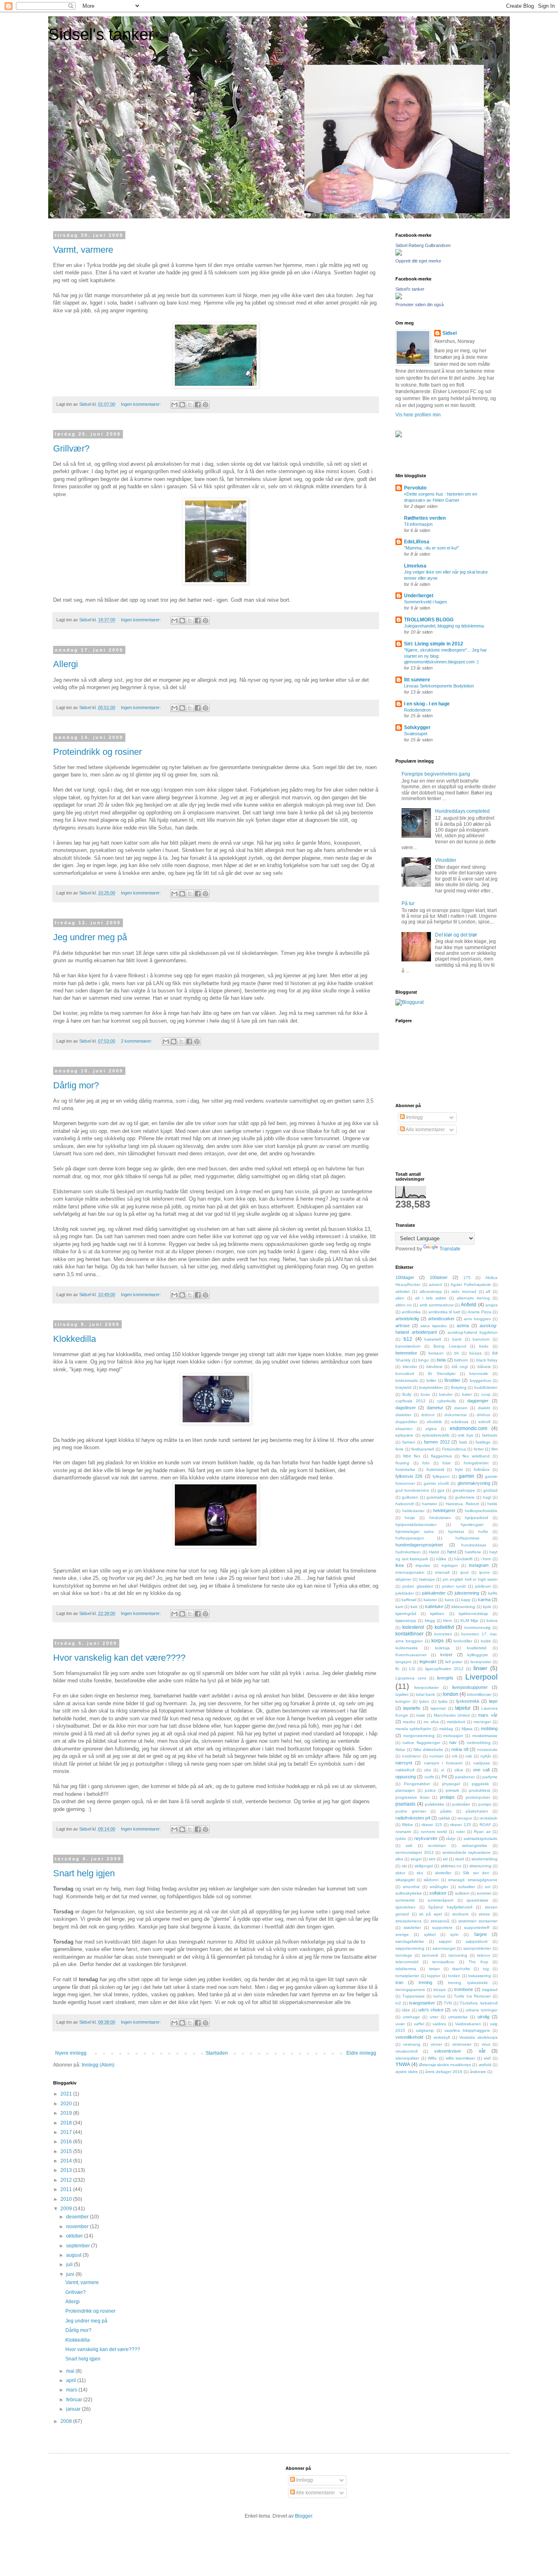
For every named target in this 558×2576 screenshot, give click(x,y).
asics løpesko (434, 1326)
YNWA (403, 2064)
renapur (465, 1818)
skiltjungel (424, 1866)
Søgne (480, 1934)
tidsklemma (406, 1969)
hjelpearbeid (477, 1518)
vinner (436, 2044)
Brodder (452, 1380)
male (421, 1715)
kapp (466, 1600)
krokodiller (463, 1641)
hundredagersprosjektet (419, 1545)
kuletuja (442, 1648)
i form (486, 1559)
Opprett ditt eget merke (418, 261)
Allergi (66, 664)
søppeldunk (477, 1941)
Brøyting (459, 1387)
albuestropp (431, 1291)
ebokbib (434, 1422)
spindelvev (405, 1907)
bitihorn (461, 1360)
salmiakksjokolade (481, 1839)
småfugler (439, 1887)
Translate (450, 1249)
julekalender (434, 1593)
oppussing (406, 1777)
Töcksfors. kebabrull (479, 2003)
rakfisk (444, 1818)
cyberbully (446, 1401)
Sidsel (450, 333)
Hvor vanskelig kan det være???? (119, 1658)
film (494, 1449)
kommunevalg (478, 1627)
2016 (67, 2142)
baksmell (433, 1339)
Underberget (419, 596)
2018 (67, 2123)
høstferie (473, 1552)
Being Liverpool (450, 1346)
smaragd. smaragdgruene (473, 1880)
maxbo (409, 1722)
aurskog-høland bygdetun (473, 1332)
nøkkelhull (405, 1770)
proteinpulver (478, 1797)
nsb (469, 1756)
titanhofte (461, 1969)
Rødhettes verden (425, 518)
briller (431, 1380)
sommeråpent (441, 1900)
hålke (441, 1559)
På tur (408, 903)
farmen (409, 1442)
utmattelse (458, 2017)
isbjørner (403, 1579)
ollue (459, 1770)
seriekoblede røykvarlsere (467, 1852)
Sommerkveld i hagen (425, 602)
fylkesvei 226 (409, 1476)
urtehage (411, 2017)
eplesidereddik (436, 1435)
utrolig (483, 2017)
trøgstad (490, 1990)
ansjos (491, 1305)
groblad (490, 1490)
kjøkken (437, 1614)
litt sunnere (417, 680)
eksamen (404, 1429)
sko (420, 1873)
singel (416, 1859)
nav (453, 1742)
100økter (439, 1277)
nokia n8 (460, 1749)
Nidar (400, 1750)
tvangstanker (422, 2003)
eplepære (404, 1435)
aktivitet (403, 1291)
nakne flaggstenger (421, 1743)
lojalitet (402, 1694)
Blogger (304, 2516)
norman (436, 1756)
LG (412, 1669)
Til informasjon (418, 524)
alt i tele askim (431, 1298)
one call (481, 1770)
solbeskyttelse (409, 1893)
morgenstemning (419, 1736)
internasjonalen (410, 1572)
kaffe (493, 1593)
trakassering (480, 1976)
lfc (397, 1669)
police (430, 1790)
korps (437, 1641)
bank (457, 1339)
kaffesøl (409, 1600)
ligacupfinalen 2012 (444, 1669)
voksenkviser (448, 2051)
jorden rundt (454, 1586)
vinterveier (462, 2044)
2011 (67, 2189)
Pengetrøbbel (417, 1784)
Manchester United (452, 1715)
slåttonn (431, 1880)
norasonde (487, 1750)
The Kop (478, 1962)
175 (467, 1278)
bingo (424, 1360)
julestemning (467, 1593)
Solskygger (417, 727)
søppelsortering (410, 1948)
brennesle (479, 1374)
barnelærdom (408, 1346)
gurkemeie (465, 1497)
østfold (485, 2065)
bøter (467, 1394)
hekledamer (413, 1511)
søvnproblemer (477, 1948)
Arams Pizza (479, 1312)
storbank (460, 1914)
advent (435, 1285)
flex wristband (476, 1456)
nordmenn (412, 1756)
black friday (487, 1360)
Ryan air (482, 1832)
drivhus (483, 1415)
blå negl (460, 1367)
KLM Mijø (469, 1621)
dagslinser (406, 1408)
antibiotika (411, 1312)
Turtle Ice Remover (472, 1996)
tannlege (404, 1955)
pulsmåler (461, 1804)
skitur (400, 1873)
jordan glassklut (417, 1586)
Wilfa (432, 2058)
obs (427, 1770)
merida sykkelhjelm (413, 1729)
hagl (487, 1497)
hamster (430, 1504)
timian (434, 1969)
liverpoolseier (426, 1687)
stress (484, 1914)
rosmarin (403, 1832)
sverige (402, 1934)
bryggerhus (480, 1380)
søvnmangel (444, 1948)
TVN (448, 2003)
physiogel (451, 1784)
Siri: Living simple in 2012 (434, 644)
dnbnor (428, 1415)
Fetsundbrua (454, 1449)
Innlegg (414, 1117)
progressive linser (413, 1797)
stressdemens (408, 1921)
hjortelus (456, 1532)
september (79, 2246)
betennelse (406, 1353)
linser (480, 1668)
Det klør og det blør (456, 935)
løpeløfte (412, 1708)
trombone (464, 1989)
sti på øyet (430, 1914)
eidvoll (484, 1422)
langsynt (403, 1662)
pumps (485, 1804)
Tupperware (414, 1996)
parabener (465, 1777)
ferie (400, 1449)
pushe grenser (411, 1811)
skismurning (480, 1866)
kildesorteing (463, 1607)
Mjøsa (467, 1729)
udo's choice (431, 2010)
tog (486, 1969)
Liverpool (481, 1677)
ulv (455, 2010)
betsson (436, 1353)
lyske (443, 1701)
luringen (403, 1701)
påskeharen (477, 1811)
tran (399, 1982)
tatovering (458, 1955)
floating (402, 1463)
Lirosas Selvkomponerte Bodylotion (439, 686)
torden (454, 1976)
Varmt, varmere (83, 250)
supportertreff (477, 1928)
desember (78, 2217)
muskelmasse (485, 1736)
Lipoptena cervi (411, 1678)
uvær (400, 2024)
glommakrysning (474, 1483)
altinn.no (404, 1305)
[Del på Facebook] (198, 405)
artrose (403, 1326)
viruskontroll (406, 2051)
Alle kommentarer (425, 1130)
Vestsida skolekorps (478, 2037)
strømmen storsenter (478, 1921)
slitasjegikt (405, 1880)
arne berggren (477, 1319)
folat (446, 1463)
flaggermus (441, 1456)
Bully (407, 1394)
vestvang (412, 2044)
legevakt (428, 1662)
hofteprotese (468, 1538)
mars (72, 2390)
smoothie (411, 1887)
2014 (67, 2161)
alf (488, 1291)
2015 (67, 2151)
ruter (461, 1832)
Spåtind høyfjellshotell (450, 1907)
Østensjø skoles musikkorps (445, 2065)
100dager (405, 1277)
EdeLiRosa (417, 542)
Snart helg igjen (84, 1873)
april (72, 2380)
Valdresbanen (468, 2024)
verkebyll (442, 2037)
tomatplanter (407, 1976)
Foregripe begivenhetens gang (436, 774)
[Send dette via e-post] (174, 405)
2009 (67, 2209)
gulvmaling (436, 1497)
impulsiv (423, 1565)
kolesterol (413, 1627)
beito (484, 1346)
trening (425, 1982)
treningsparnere (410, 1990)
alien (400, 1298)
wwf (487, 2058)
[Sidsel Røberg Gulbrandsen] (399, 254)
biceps (475, 1353)
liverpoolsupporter (470, 1687)
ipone (484, 1572)
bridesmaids (407, 1380)
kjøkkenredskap (473, 1614)
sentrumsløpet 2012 (415, 1852)
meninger (482, 1722)
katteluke (434, 1606)
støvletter (412, 1928)
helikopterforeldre (481, 1511)
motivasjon (453, 1736)
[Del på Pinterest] (205, 405)
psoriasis (405, 1804)
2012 (67, 2180)
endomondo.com (469, 1428)
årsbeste (478, 2072)
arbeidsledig (407, 1319)
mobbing (489, 1728)
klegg (430, 1621)
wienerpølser (407, 2058)
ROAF (485, 1825)
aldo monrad (464, 1291)
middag (446, 1729)
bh (457, 1353)
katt (414, 1607)
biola (441, 1360)
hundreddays (474, 1545)
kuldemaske (407, 1648)
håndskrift (463, 1559)
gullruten (410, 1497)
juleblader (405, 1593)
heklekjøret (444, 1510)
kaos (449, 1600)
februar (75, 2400)
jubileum (483, 1586)
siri (445, 1859)
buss (425, 1394)
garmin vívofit (436, 1483)
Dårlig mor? (76, 1085)
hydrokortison (408, 1552)
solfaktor (438, 1893)
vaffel (419, 2024)
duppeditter (406, 1422)
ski (404, 1866)
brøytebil (403, 1387)
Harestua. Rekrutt (462, 1504)
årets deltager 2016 (444, 2072)
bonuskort (405, 1374)
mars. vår (488, 1715)
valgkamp (425, 2030)
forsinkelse (405, 1469)
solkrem (462, 1893)
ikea (400, 1565)
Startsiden (217, 2053)
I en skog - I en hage (427, 704)
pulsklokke (435, 1804)
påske (446, 1811)
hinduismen (440, 1518)
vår (482, 2051)
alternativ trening (473, 1298)
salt (409, 1845)
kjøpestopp (406, 1621)
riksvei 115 (432, 1825)
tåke (406, 2010)
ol (442, 1770)
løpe (493, 1701)
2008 (67, 2421)
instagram (479, 1565)
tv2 (398, 2003)
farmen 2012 (437, 1442)
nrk (455, 1756)
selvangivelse (475, 1845)
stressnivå (440, 1921)
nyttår (486, 1756)
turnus (439, 1996)
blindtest (434, 1367)
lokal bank (425, 1694)
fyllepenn (441, 1476)
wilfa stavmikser (461, 2058)
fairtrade (490, 1435)
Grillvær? (71, 448)
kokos (492, 1621)
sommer (484, 1893)
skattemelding (484, 1859)
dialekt (484, 1408)
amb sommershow (436, 1305)
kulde (486, 1641)
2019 (67, 2113)
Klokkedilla (75, 1339)
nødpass (482, 1763)
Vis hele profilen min (418, 415)
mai (71, 2371)
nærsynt (404, 1763)
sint (432, 1859)
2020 (67, 2104)
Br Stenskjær (442, 1374)
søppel (445, 1941)
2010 (67, 2199)
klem (448, 1621)
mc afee (431, 1722)
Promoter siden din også (420, 305)
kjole (487, 1607)
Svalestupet (416, 734)
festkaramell (423, 1449)
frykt (459, 1469)
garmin (466, 1476)
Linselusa (415, 566)
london (451, 1694)
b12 (408, 1339)
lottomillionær (479, 1694)
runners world (434, 1832)
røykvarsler (426, 1838)
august (74, 2255)
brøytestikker (431, 1387)
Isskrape (427, 1579)
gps (441, 1490)
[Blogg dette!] (182, 405)
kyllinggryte (478, 1655)
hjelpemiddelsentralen (416, 1525)
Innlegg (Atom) (98, 2065)
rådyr (451, 1839)
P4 (444, 1777)
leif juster (454, 1662)
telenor (484, 1955)
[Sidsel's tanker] (399, 298)
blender (410, 1367)
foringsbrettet (476, 1463)
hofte (483, 1532)
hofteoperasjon (410, 1538)
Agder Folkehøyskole (471, 1285)
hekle (492, 1504)
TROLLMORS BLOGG (429, 620)
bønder (446, 1394)
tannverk (430, 1955)
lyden (424, 1701)
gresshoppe (464, 1490)
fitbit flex (412, 1456)
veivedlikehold (409, 2037)
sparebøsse (478, 1900)
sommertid (405, 1900)
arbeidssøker (441, 1319)
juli (70, 2265)
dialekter (403, 1415)
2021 (67, 2094)
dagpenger (478, 1401)
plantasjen (405, 1790)
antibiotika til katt (444, 1312)
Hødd (434, 1552)
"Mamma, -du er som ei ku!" (432, 548)
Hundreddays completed (462, 811)
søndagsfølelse (410, 1941)
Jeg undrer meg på (90, 937)
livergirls (445, 1678)
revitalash (489, 1818)
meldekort (456, 1722)
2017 (67, 2132)
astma (463, 1326)
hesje (410, 1518)
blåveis (484, 1367)
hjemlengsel (472, 1525)
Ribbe (407, 1825)
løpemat (438, 1708)
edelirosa (460, 1422)
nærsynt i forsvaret (443, 1763)
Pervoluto (415, 488)
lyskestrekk (468, 1701)
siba (399, 1859)
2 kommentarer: (137, 1041)
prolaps (447, 1797)
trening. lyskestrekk (468, 1983)
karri (399, 1607)
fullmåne (482, 1469)
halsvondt (405, 1504)
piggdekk (480, 1784)
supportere (442, 1928)
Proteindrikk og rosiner (97, 752)
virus (486, 2044)
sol (488, 1887)
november (78, 2227)
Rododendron (417, 710)
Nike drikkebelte (429, 1750)
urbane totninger (482, 2010)
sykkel (430, 1934)
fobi (426, 1463)
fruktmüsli (435, 1469)
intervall (442, 1572)
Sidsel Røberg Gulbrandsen (423, 245)
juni (71, 2274)
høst (452, 1552)
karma (484, 1599)
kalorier (430, 1600)
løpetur (463, 1708)
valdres (439, 2024)
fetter (479, 1449)
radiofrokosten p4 (413, 1818)
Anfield (469, 1305)
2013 (67, 2170)
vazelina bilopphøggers (467, 2030)
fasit (463, 1442)
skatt (460, 1859)
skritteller (443, 1873)
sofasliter (467, 1887)
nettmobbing (479, 1743)
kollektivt (444, 1627)
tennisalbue (443, 1962)
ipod (464, 1572)
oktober (75, 2236)
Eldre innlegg (361, 2053)
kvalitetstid (477, 1648)
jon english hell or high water (470, 1579)
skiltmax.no (451, 1866)
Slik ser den (476, 1873)
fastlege (483, 1442)
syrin (454, 1934)
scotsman (437, 1845)
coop (486, 1394)
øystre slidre (407, 2072)
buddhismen (486, 1387)
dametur (435, 1408)
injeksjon (450, 1565)
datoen (461, 1408)
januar (74, 2409)
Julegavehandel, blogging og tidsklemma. (444, 626)
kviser (446, 1655)
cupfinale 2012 (411, 1401)
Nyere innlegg (71, 2053)
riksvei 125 (460, 1825)
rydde (401, 1839)
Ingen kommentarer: (142, 404)
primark (452, 1790)
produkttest (480, 1790)
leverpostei (481, 1662)
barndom (481, 1339)
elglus (431, 1429)
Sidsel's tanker (101, 34)
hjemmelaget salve (415, 1532)
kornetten (443, 1634)
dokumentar (456, 1415)
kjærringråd (406, 1614)
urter (434, 2017)
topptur (434, 1976)
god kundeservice (412, 1490)
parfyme (490, 1777)
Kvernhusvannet (411, 1655)
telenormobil (407, 1962)
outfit (429, 1777)
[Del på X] (190, 405)
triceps (440, 1990)
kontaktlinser (410, 1634)
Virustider (446, 860)
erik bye (466, 1435)
